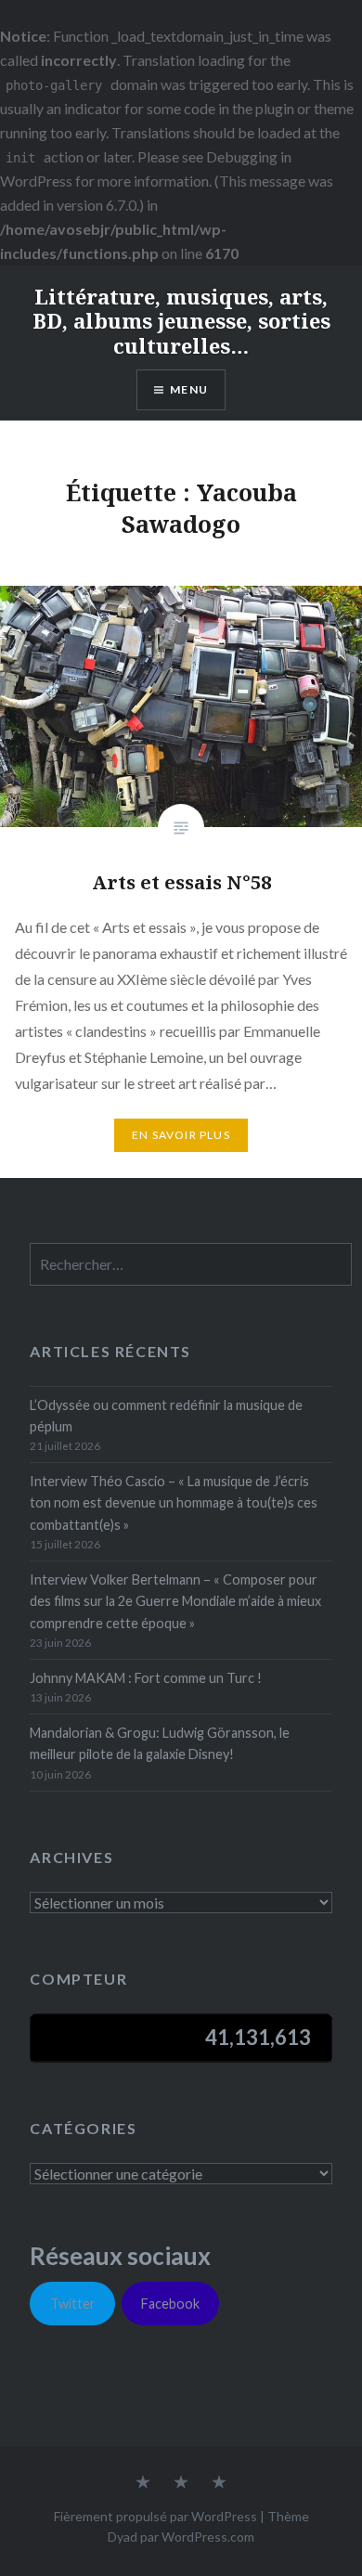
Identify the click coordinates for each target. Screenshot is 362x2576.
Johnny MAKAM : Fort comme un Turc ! (146, 1678)
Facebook (170, 2304)
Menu (189, 389)
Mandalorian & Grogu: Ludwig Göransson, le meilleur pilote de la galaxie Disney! (160, 1743)
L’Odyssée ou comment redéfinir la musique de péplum (166, 1416)
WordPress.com (208, 2537)
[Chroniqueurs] (181, 2483)
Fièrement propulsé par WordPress (155, 2516)
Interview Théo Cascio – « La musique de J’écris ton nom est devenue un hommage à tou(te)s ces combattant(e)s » (174, 1503)
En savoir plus (181, 1135)
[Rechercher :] (191, 1265)
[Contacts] (143, 2483)
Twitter (73, 2304)
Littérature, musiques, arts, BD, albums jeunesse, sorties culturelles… (181, 321)
